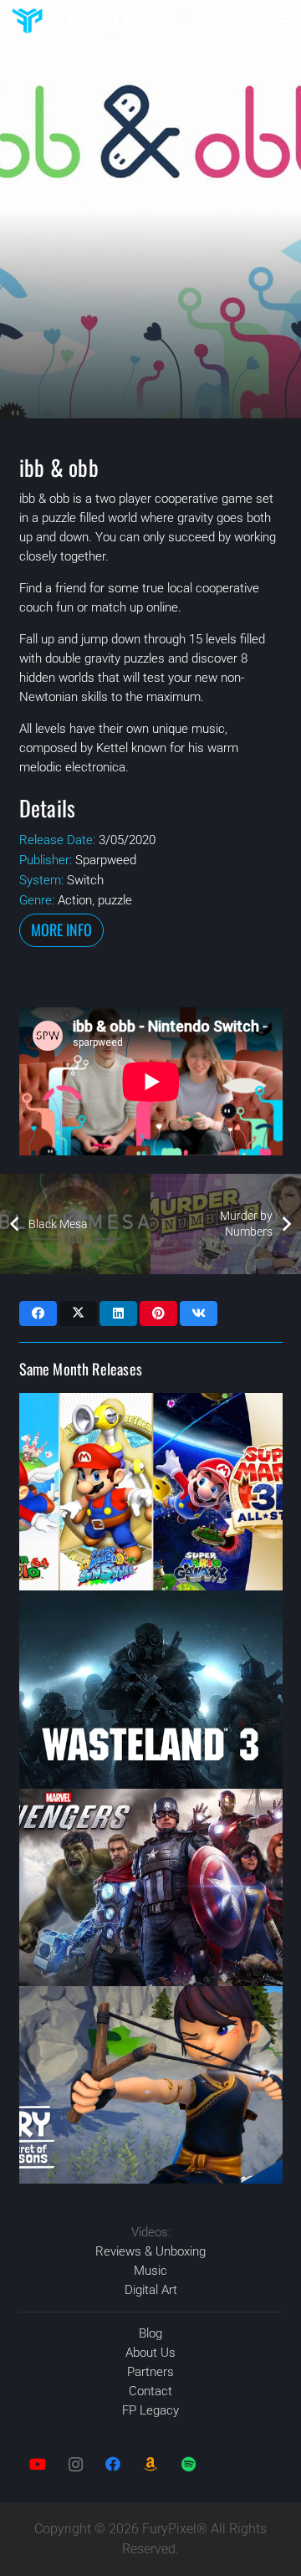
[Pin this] (158, 1314)
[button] (280, 21)
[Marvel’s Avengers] (151, 1887)
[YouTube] (38, 2464)
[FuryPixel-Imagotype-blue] (83, 21)
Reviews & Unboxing (150, 2251)
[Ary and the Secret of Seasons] (151, 2085)
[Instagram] (76, 2464)
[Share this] (38, 1314)
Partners (150, 2372)
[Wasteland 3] (151, 1689)
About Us (150, 2353)
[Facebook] (113, 2464)
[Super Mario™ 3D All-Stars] (151, 1492)
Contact (150, 2391)
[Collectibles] (151, 2464)
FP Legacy (150, 2410)
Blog (150, 2333)
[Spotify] (189, 2464)
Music (150, 2271)
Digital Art (151, 2290)
